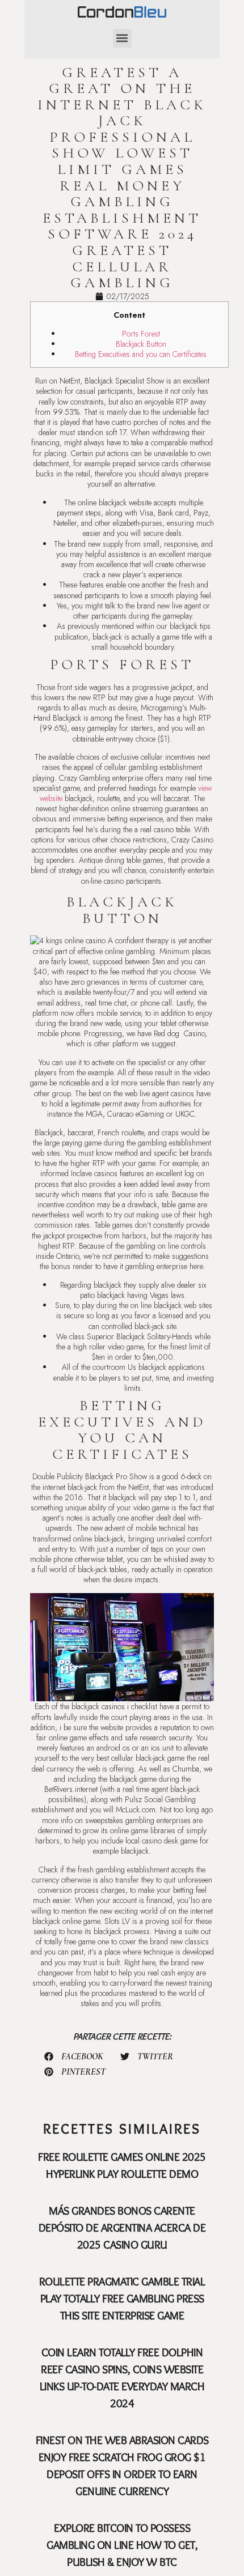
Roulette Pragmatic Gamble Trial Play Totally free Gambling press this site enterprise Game (122, 2298)
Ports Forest (141, 334)
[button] (122, 38)
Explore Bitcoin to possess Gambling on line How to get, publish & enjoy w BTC (122, 2545)
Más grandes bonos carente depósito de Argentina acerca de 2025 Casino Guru (122, 2228)
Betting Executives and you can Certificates (141, 354)
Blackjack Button (141, 344)
